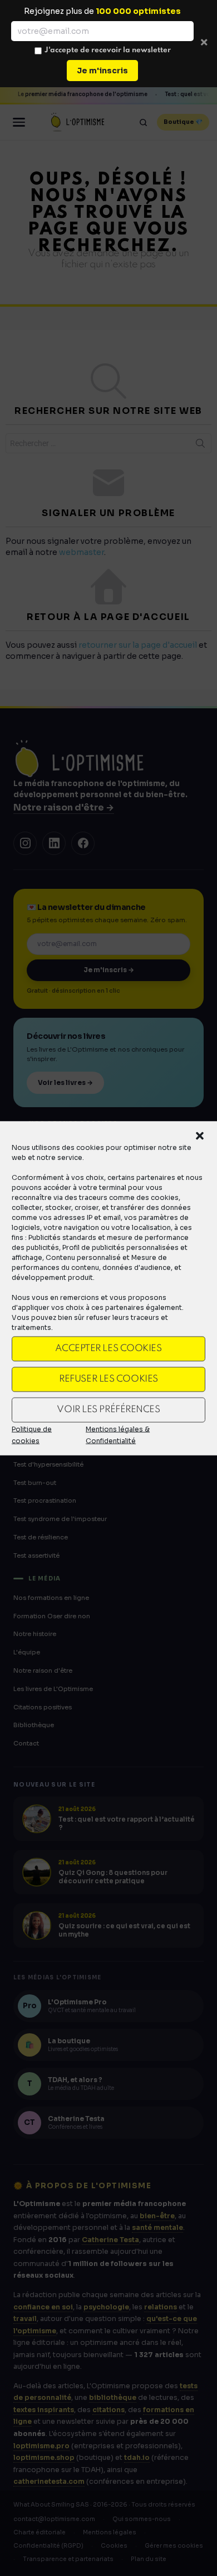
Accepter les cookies (108, 1349)
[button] (200, 1136)
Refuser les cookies (108, 1379)
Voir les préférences (108, 1410)
